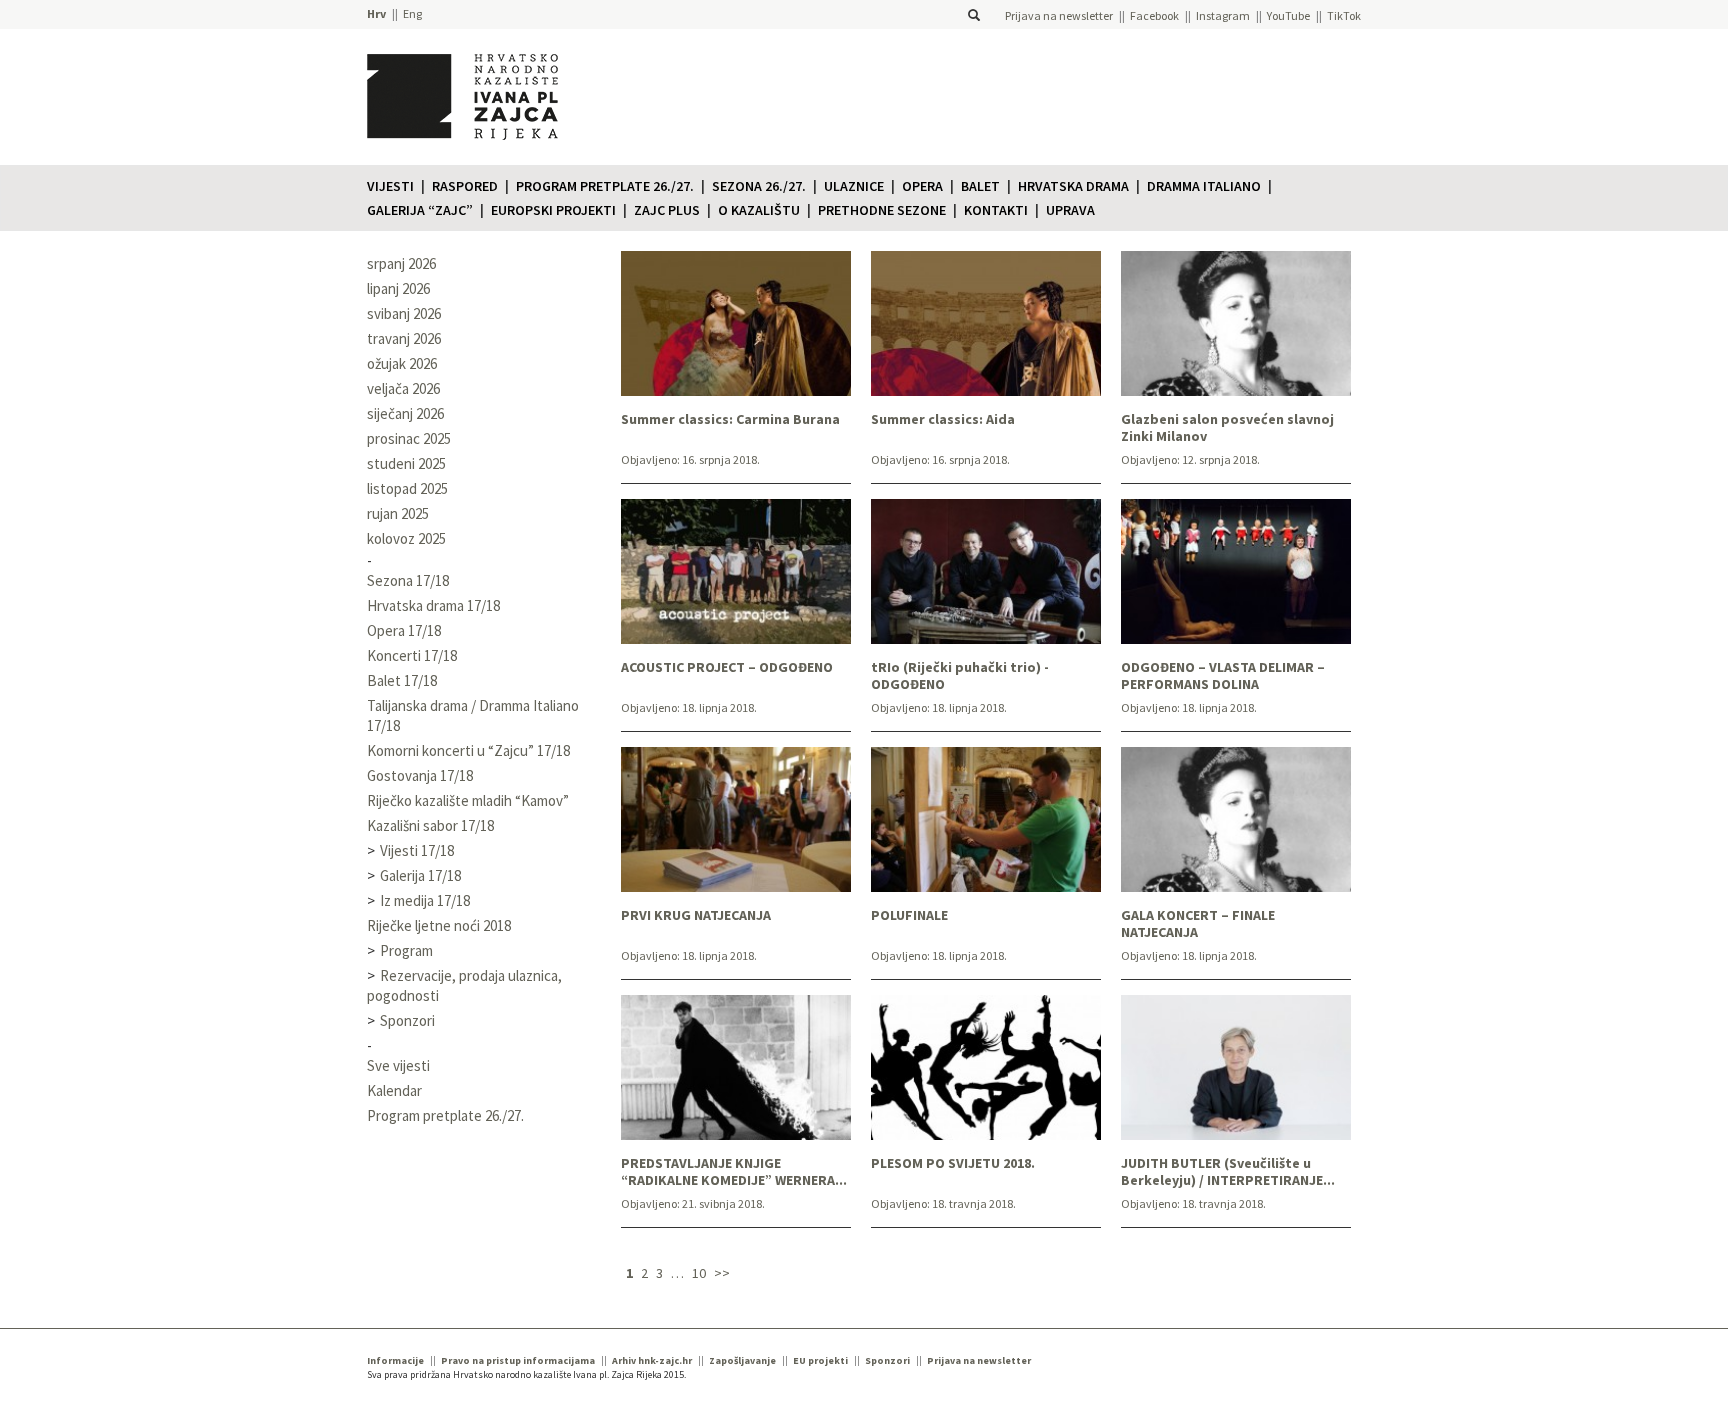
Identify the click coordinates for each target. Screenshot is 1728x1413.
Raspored (465, 186)
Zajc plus (667, 210)
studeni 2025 (406, 463)
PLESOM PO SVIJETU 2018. (953, 1163)
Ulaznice (854, 186)
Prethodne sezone (882, 210)
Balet (980, 186)
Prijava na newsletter (1059, 15)
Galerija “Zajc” (420, 210)
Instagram (1223, 15)
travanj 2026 (404, 338)
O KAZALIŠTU (759, 210)
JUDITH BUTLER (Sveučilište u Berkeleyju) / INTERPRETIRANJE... (1228, 1172)
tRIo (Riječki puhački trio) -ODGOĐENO (960, 676)
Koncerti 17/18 (412, 655)
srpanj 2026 (401, 263)
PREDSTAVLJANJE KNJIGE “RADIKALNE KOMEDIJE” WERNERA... (734, 1172)
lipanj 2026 (398, 288)
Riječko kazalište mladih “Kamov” (468, 800)
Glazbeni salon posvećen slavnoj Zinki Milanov (1227, 428)
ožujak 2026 (402, 363)
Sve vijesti (398, 1065)
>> (722, 1273)
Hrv (376, 13)
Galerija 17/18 (420, 875)
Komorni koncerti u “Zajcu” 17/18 (468, 750)
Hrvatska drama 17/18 (433, 605)
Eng (412, 13)
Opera (922, 186)
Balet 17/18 (402, 680)
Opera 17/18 (404, 630)
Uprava (1070, 210)
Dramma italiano (1204, 186)
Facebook (1154, 15)
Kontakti (996, 210)
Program (406, 950)
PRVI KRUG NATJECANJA (696, 915)
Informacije (395, 1360)
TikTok (1344, 15)
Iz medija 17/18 (425, 900)
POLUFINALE (909, 915)
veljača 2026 (403, 388)
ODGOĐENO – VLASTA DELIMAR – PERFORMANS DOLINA (1223, 676)
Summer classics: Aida (943, 419)
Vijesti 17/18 (417, 850)
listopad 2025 (407, 488)
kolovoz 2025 (406, 538)
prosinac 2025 (409, 438)
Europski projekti (553, 210)
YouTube (1288, 15)
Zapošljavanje (742, 1360)
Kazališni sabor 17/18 (430, 825)
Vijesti (390, 186)
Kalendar (394, 1090)
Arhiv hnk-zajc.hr (652, 1360)
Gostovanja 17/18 (420, 775)
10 (699, 1273)
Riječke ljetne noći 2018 (439, 925)
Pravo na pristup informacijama (518, 1360)
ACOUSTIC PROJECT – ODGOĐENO (727, 667)
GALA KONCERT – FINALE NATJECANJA (1198, 924)
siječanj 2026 (405, 413)
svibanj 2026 (404, 313)
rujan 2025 (398, 513)
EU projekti (820, 1360)
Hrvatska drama (1073, 186)
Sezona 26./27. (759, 186)
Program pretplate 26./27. (605, 186)
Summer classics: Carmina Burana (730, 419)
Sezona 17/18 (408, 580)
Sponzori (407, 1020)
